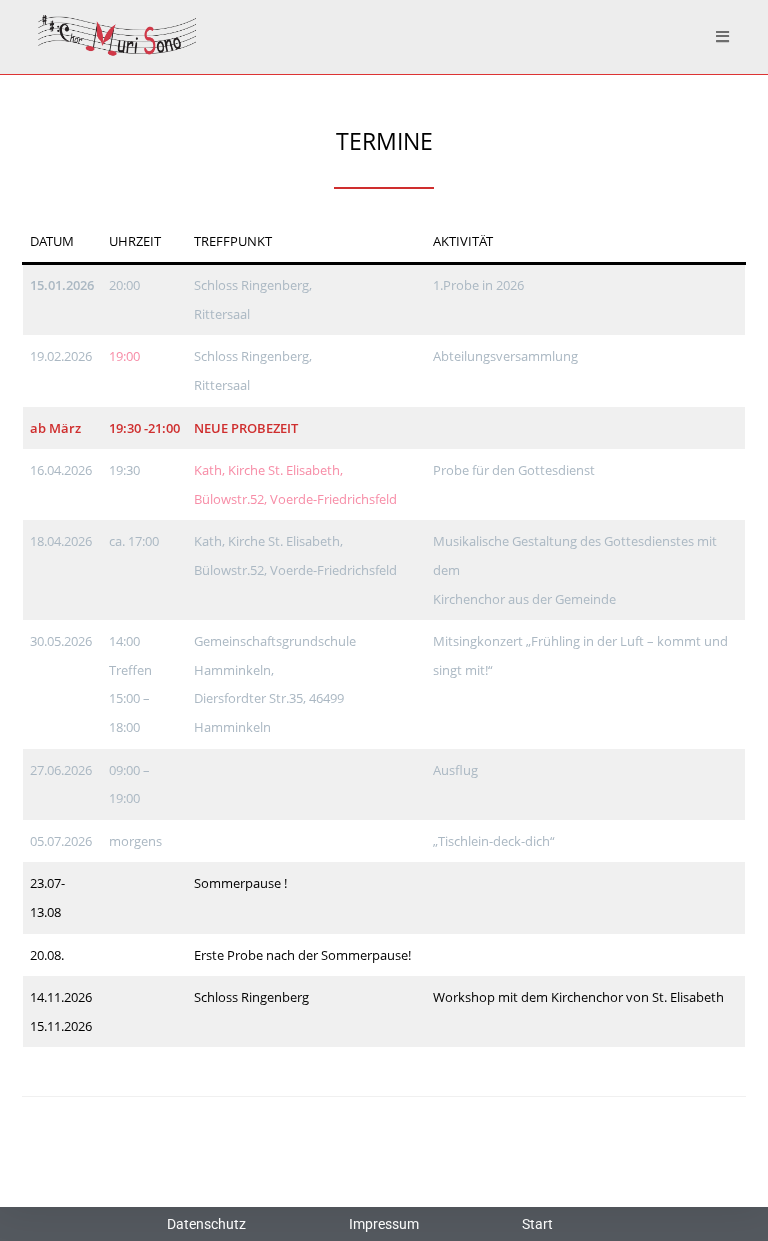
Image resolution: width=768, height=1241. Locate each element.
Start (537, 1224)
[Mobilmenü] (723, 37)
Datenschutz (206, 1224)
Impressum (384, 1224)
